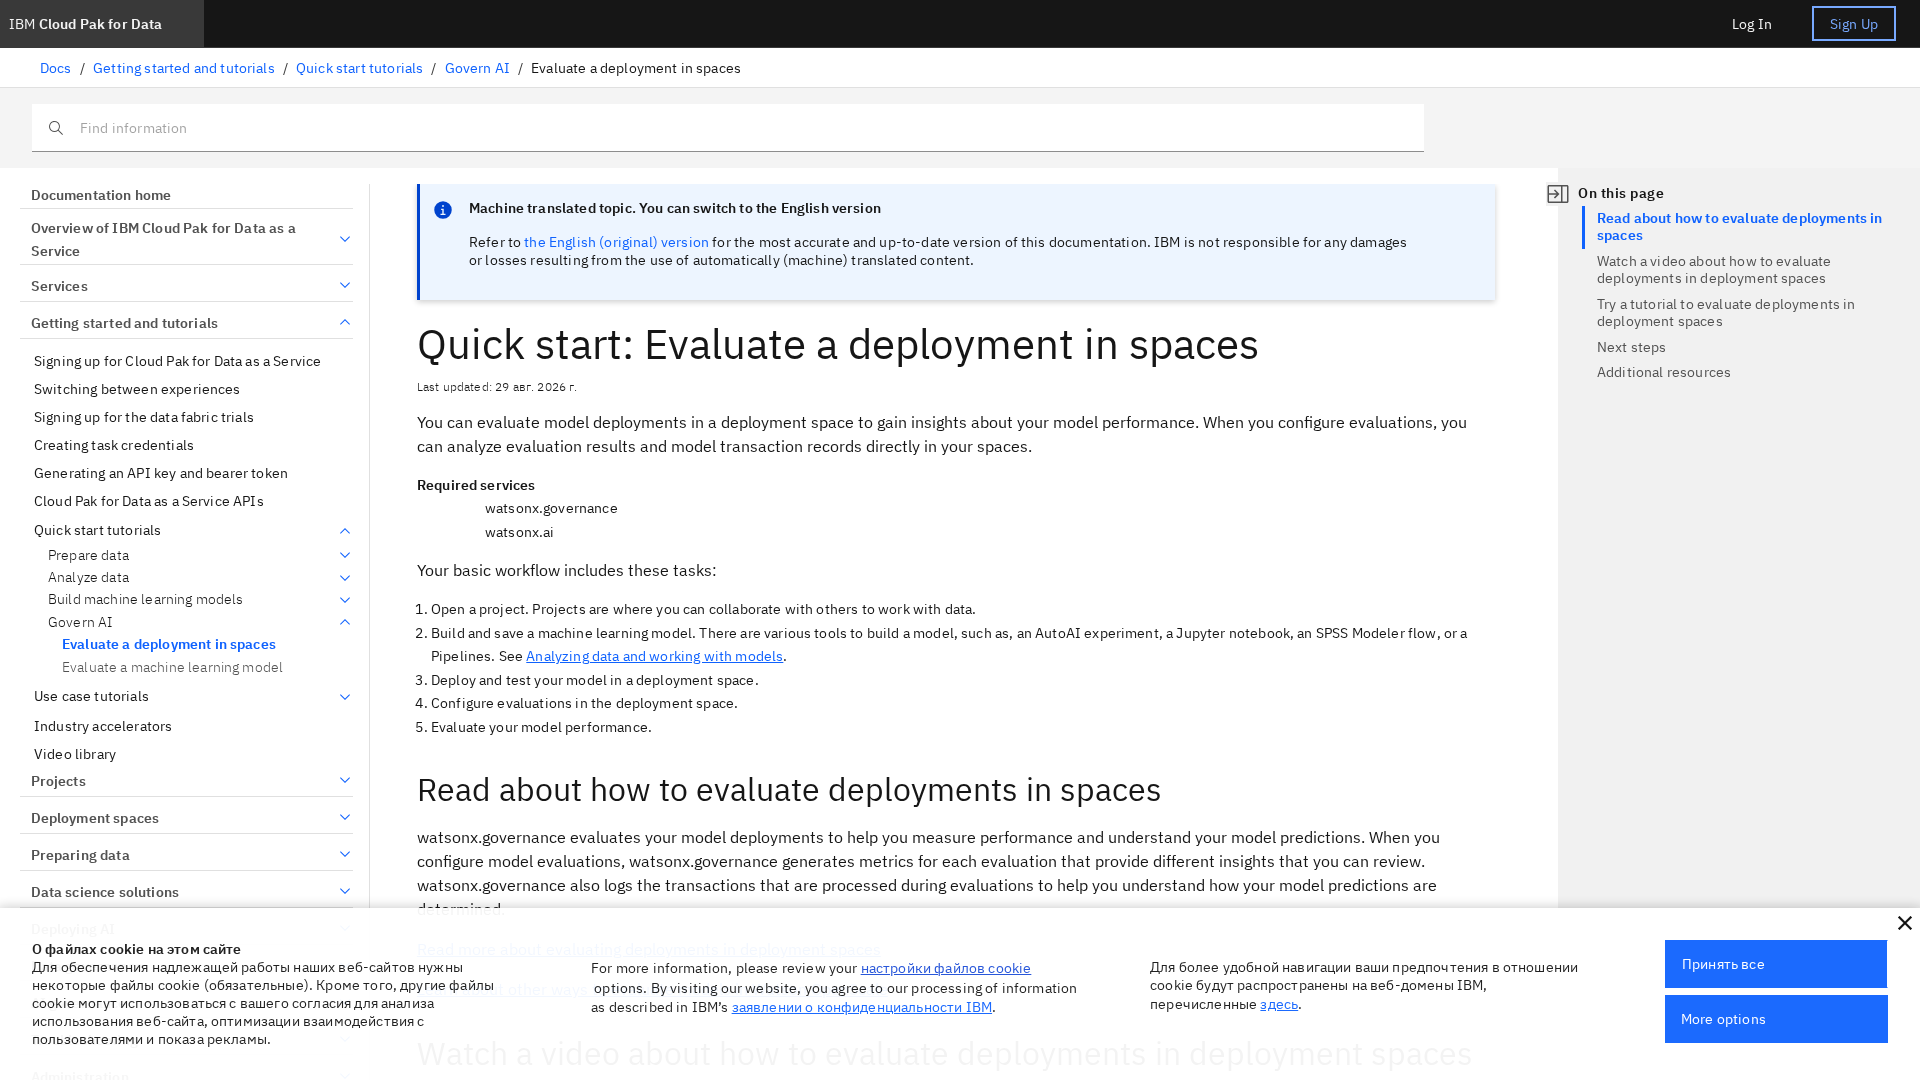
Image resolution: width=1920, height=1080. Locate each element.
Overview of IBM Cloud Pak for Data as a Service (163, 240)
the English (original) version (616, 242)
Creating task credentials (114, 445)
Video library (75, 754)
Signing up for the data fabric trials (144, 417)
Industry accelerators (103, 726)
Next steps (1632, 347)
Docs (56, 68)
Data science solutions (105, 892)
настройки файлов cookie (946, 968)
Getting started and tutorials (184, 68)
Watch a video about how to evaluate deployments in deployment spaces (1714, 270)
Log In (1752, 24)
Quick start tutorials (359, 68)
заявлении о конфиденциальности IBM (862, 1007)
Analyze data (88, 577)
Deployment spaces (95, 818)
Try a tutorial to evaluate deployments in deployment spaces (1726, 313)
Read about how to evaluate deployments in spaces (1740, 227)
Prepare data (88, 555)
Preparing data (80, 855)
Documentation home (101, 195)
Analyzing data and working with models (654, 656)
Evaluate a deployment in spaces (169, 644)
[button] (1905, 923)
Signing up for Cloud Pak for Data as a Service (177, 361)
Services (59, 286)
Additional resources (1664, 372)
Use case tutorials (91, 696)
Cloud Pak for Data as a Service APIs (149, 501)
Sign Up (1854, 24)
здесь (1279, 1004)
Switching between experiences (137, 389)
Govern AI (477, 68)
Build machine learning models (146, 599)
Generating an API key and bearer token (161, 473)
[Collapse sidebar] (1558, 194)
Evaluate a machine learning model (172, 667)
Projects (58, 781)
